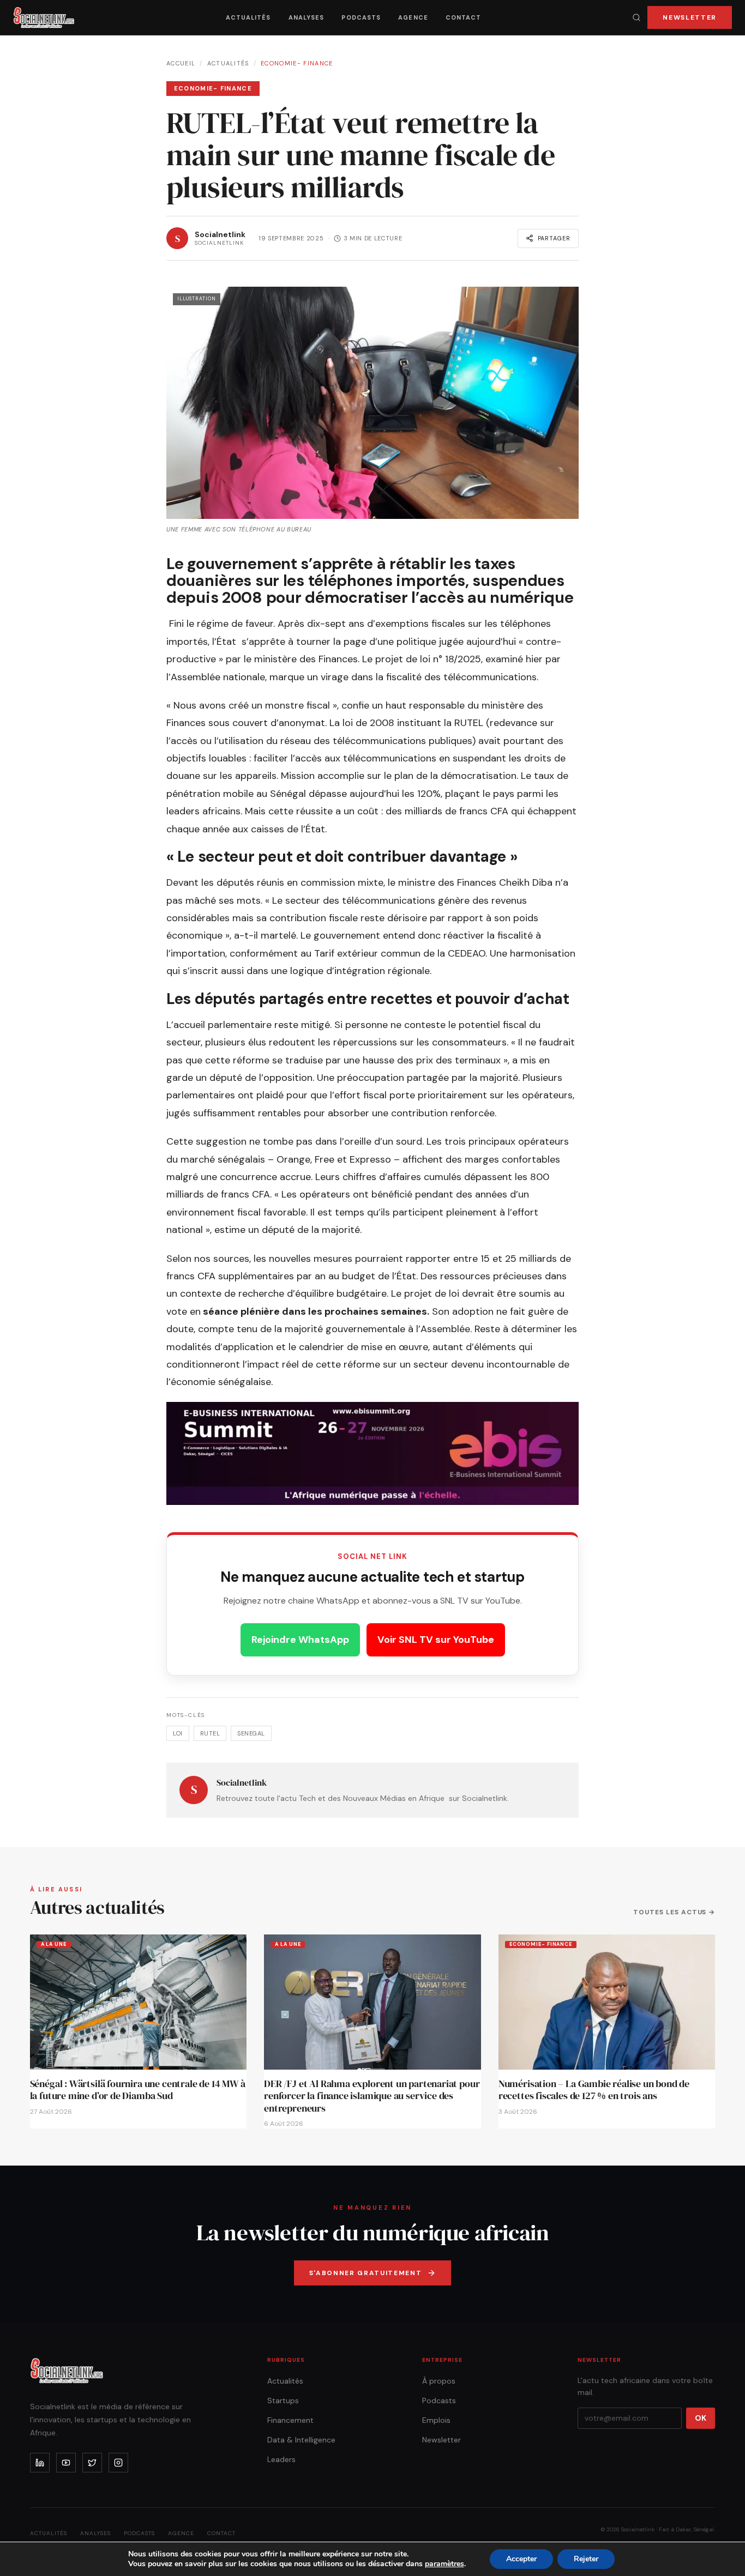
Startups (283, 2400)
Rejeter (586, 2559)
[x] (92, 2463)
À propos (439, 2381)
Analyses (307, 17)
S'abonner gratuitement (366, 2273)
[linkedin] (40, 2463)
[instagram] (118, 2463)
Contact (464, 17)
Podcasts (361, 17)
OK (701, 2418)
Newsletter (690, 17)
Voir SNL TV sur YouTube (436, 1640)
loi (178, 1733)
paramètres (444, 2564)
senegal (251, 1733)
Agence (413, 17)
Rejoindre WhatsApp (300, 1640)
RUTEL (210, 1733)
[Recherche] (636, 17)
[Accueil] (44, 17)
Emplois (436, 2420)
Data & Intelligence (301, 2440)
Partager (554, 238)
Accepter (521, 2559)
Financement (290, 2420)
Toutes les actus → (674, 1912)
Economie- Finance (297, 63)
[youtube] (66, 2463)
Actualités (248, 17)
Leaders (281, 2459)
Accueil (181, 63)
